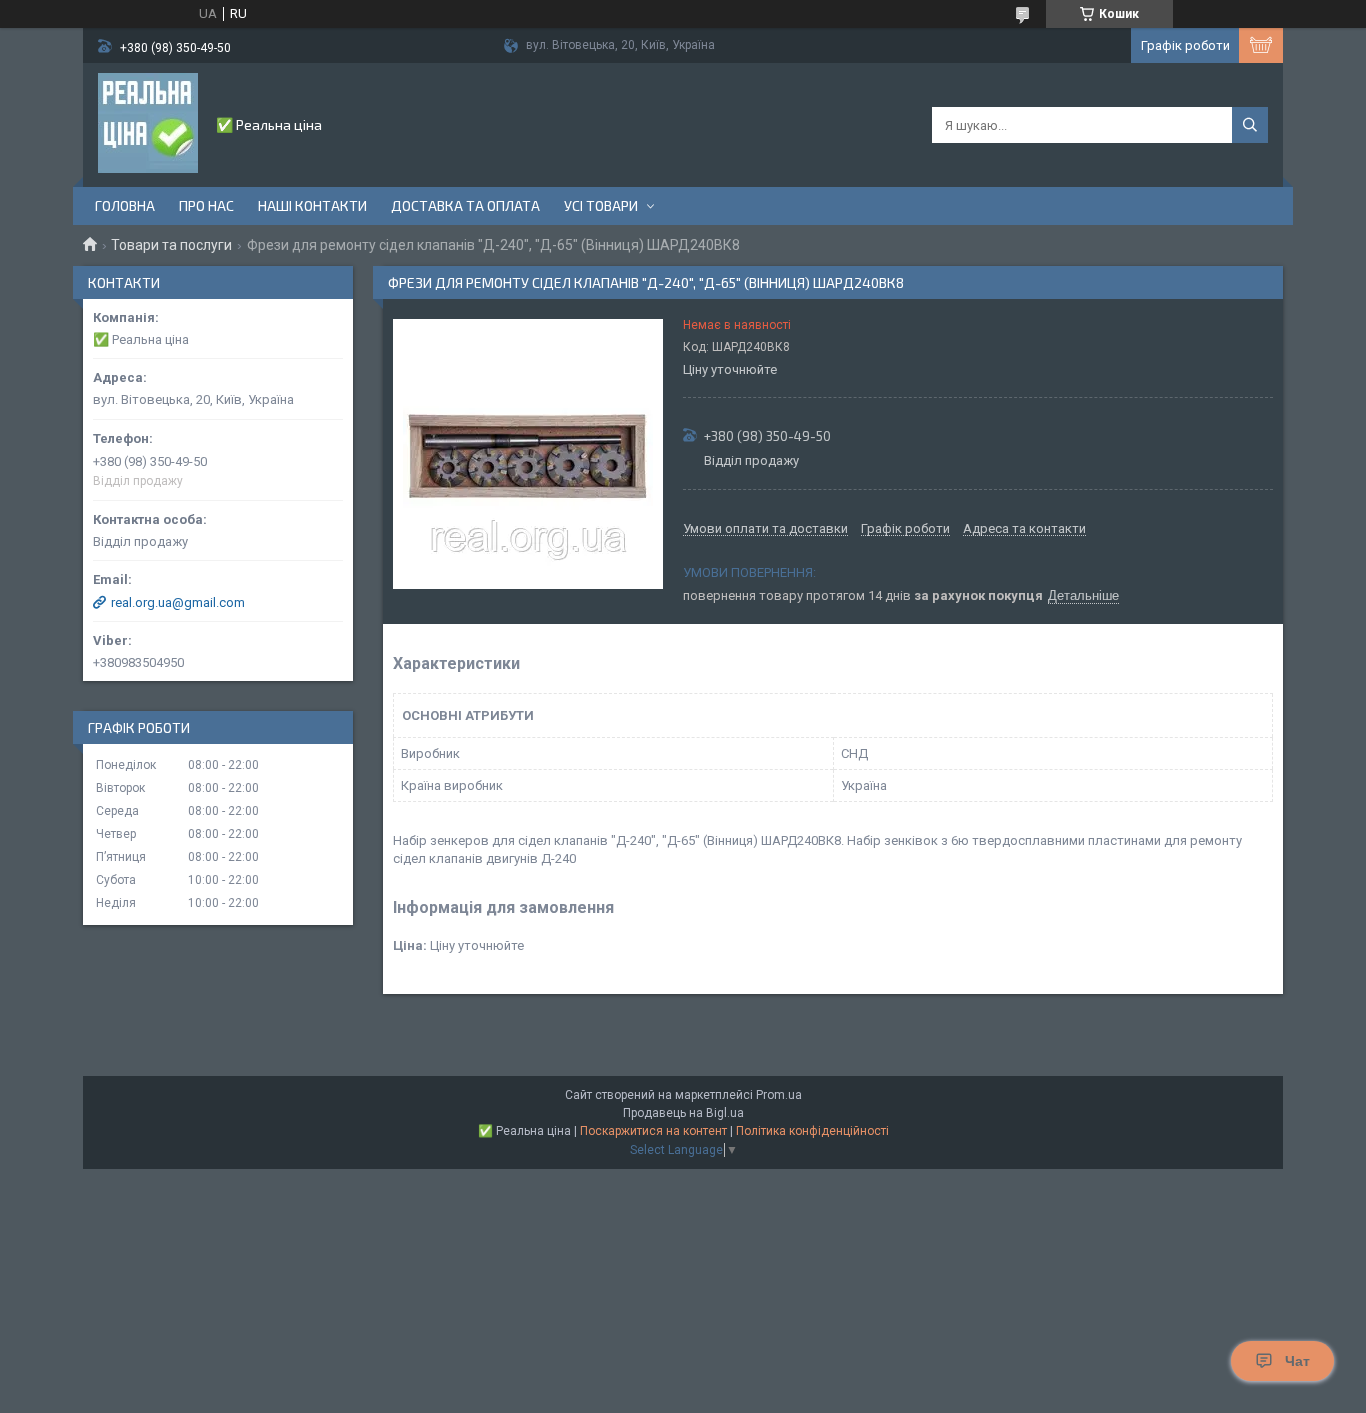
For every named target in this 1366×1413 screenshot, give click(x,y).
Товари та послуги (171, 245)
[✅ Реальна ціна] (148, 123)
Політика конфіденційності (812, 1131)
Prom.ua (779, 1095)
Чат (1297, 1361)
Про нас (206, 205)
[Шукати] (1250, 125)
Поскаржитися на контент (653, 1131)
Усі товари (601, 205)
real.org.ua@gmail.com (178, 602)
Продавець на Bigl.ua (683, 1113)
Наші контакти (312, 205)
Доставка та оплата (465, 205)
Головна (125, 205)
